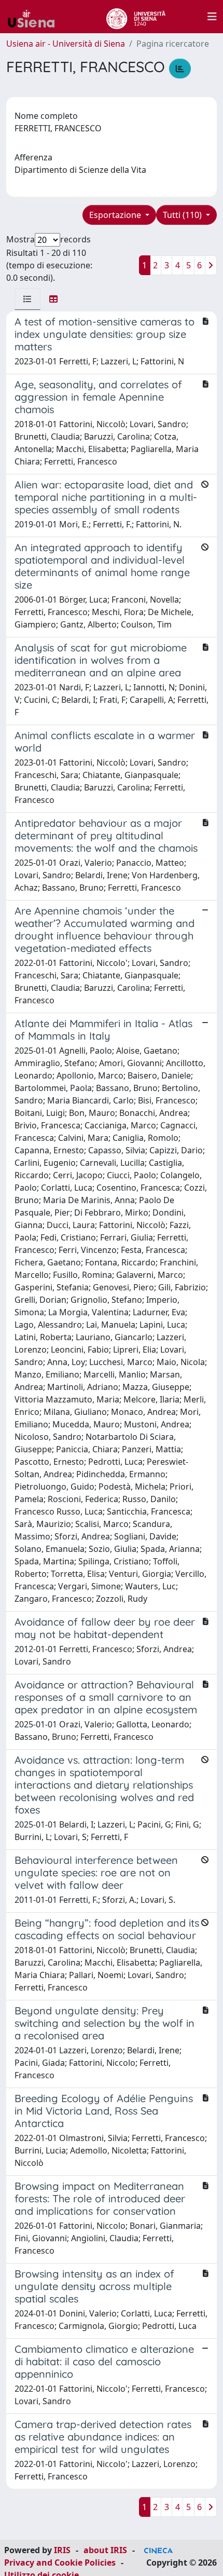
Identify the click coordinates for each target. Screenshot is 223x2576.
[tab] (27, 299)
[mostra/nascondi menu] (212, 17)
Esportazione (116, 215)
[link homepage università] (136, 17)
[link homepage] (35, 17)
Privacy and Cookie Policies (60, 2563)
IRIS (62, 2550)
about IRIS (105, 2550)
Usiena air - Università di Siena (66, 44)
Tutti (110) (183, 215)
